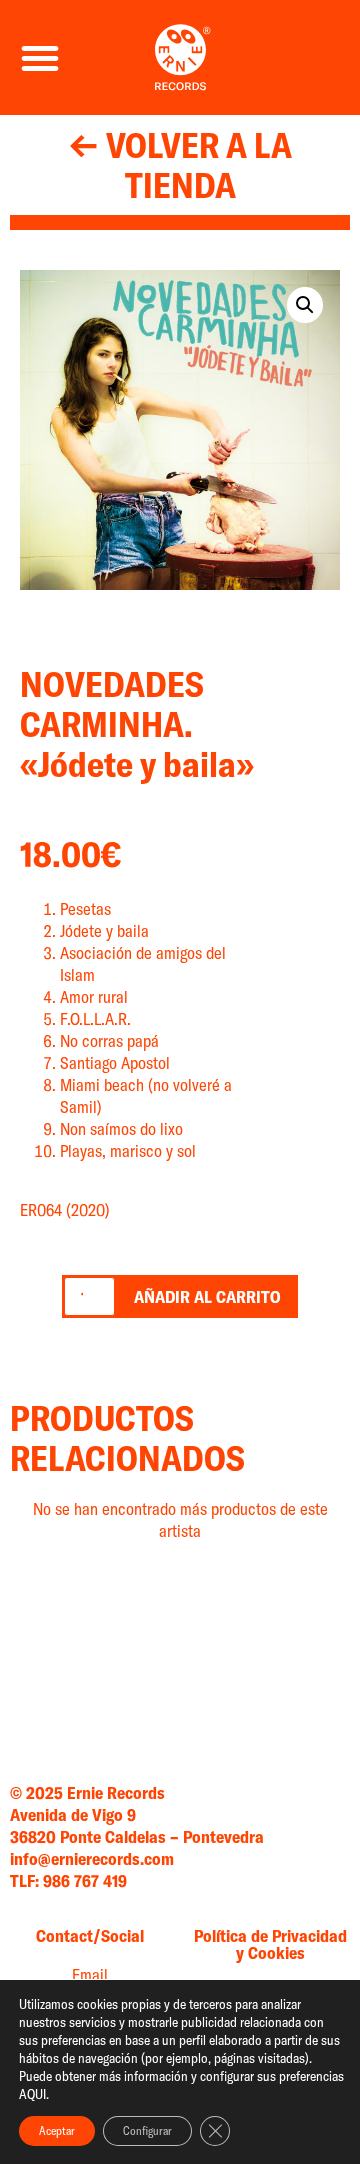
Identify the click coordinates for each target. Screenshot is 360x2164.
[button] (40, 58)
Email (90, 1974)
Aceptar (57, 2130)
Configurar (147, 2130)
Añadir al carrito (207, 1296)
